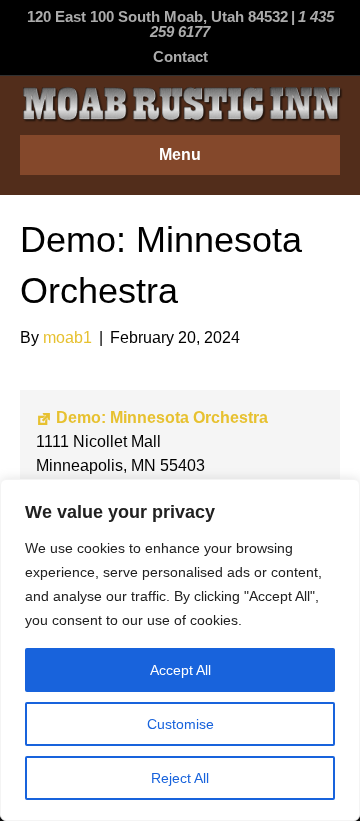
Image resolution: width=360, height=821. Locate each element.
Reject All (180, 778)
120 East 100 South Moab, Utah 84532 (157, 16)
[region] (180, 650)
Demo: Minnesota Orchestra (162, 417)
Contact (180, 56)
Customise (180, 724)
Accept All (180, 670)
